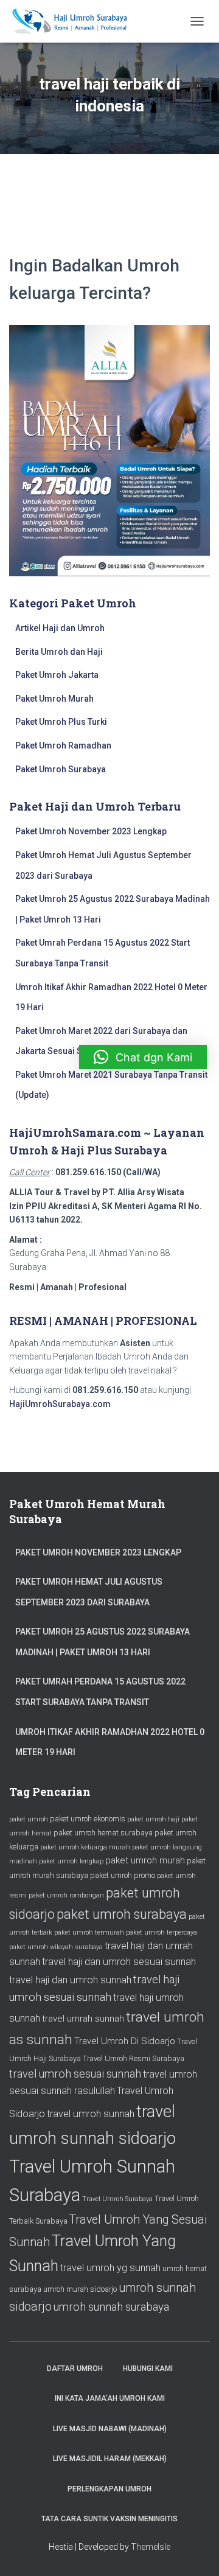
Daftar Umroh (75, 2368)
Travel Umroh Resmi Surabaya (134, 2058)
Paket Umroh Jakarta (57, 675)
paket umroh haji (153, 1819)
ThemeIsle (151, 2547)
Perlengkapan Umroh (109, 2489)
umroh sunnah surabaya (111, 2307)
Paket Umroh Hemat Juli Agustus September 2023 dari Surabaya (89, 1592)
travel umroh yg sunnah (110, 2268)
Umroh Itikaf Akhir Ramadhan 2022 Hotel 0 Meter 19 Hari (110, 1742)
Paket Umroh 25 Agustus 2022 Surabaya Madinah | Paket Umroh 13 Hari (103, 1642)
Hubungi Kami (148, 2368)
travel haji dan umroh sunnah (70, 1980)
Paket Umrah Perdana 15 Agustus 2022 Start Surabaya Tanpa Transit (100, 1692)
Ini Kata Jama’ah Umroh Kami (110, 2398)
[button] (143, 1057)
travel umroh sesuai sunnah (75, 2074)
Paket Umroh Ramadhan (63, 745)
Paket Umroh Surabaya (61, 769)
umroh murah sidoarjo (80, 2289)
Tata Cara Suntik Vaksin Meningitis (109, 2519)
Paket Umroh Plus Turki (61, 722)
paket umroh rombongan (66, 1895)
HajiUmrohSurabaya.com (60, 1404)
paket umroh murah (145, 1860)
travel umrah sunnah (83, 2019)
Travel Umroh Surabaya (117, 2199)
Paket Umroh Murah (54, 699)
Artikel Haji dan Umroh (60, 628)
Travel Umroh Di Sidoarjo (125, 2041)
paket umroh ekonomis (88, 1819)
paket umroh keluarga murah (85, 1847)
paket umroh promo (123, 1875)
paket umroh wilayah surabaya (56, 1947)
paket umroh (29, 1819)
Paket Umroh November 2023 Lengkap (91, 831)
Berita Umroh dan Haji (59, 652)
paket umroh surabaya (122, 1914)
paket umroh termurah (89, 1932)
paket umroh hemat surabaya (103, 1833)
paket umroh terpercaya (162, 1932)
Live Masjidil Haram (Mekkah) (110, 2459)
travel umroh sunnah (91, 2114)
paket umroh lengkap (71, 1861)
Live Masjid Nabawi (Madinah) (110, 2429)
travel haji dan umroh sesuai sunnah (119, 1962)
